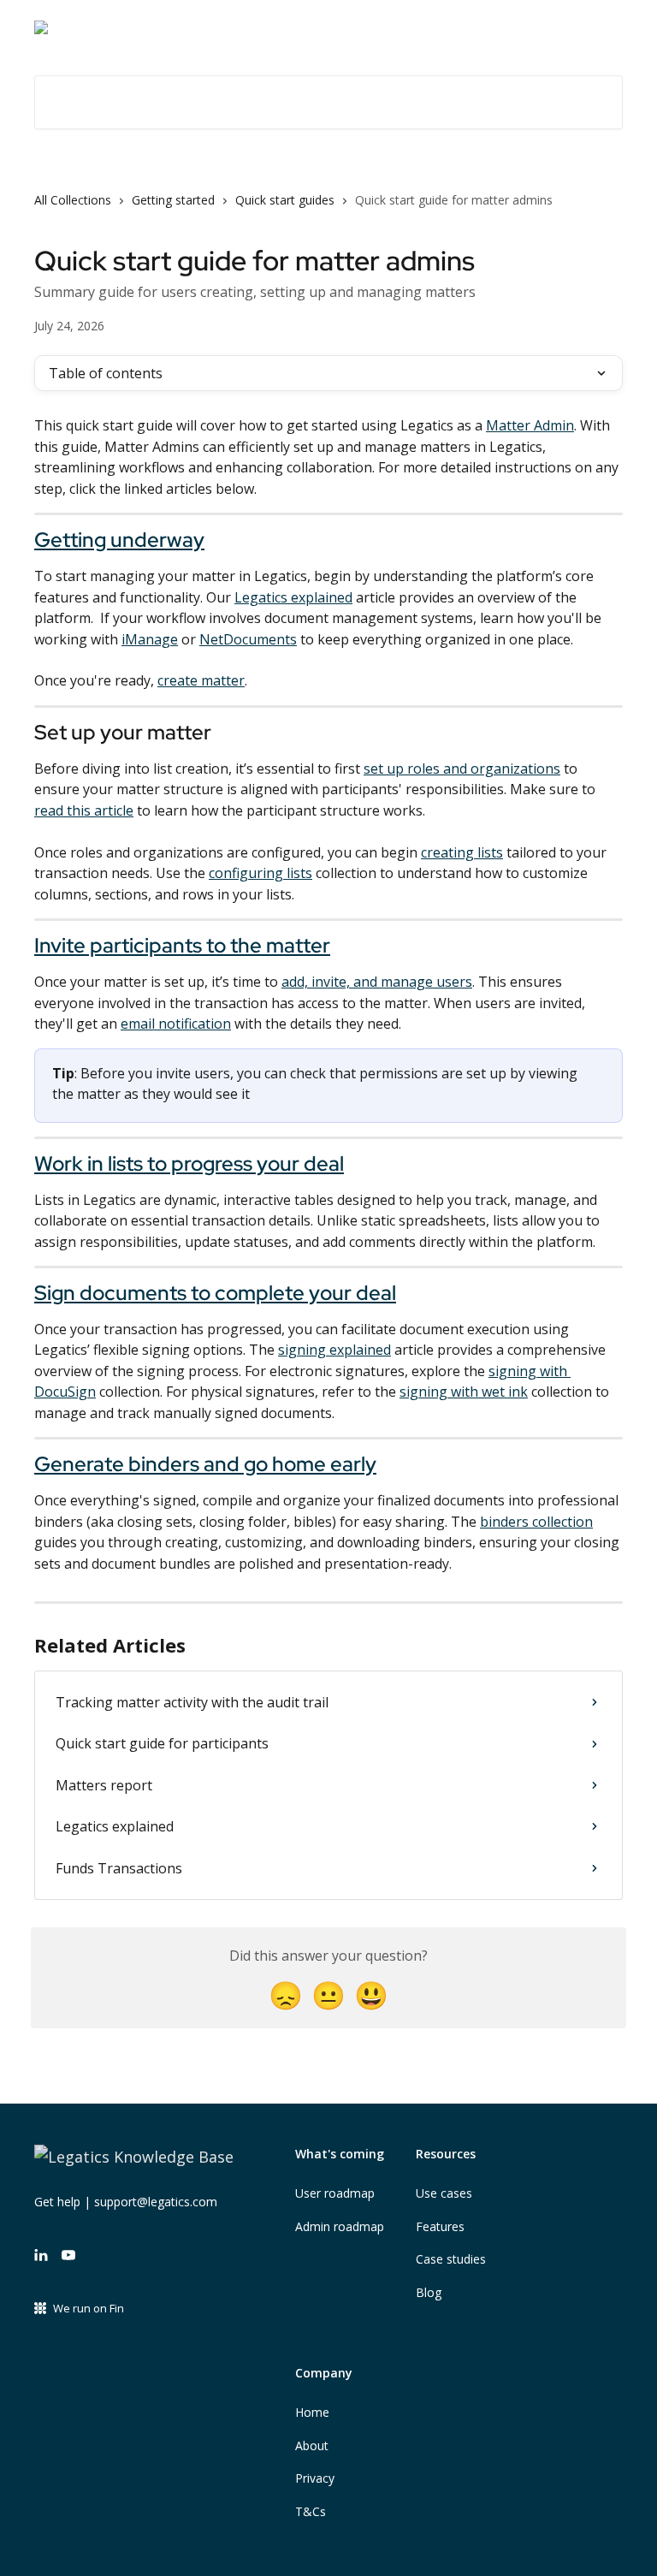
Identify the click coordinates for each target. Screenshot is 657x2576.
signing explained (334, 1350)
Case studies (451, 2259)
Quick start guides (285, 200)
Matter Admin (530, 425)
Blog (429, 2292)
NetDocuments (248, 639)
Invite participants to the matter (182, 945)
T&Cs (311, 2511)
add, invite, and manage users (377, 982)
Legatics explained (293, 597)
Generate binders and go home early (205, 1464)
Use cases (444, 2193)
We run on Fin (89, 2308)
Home (312, 2412)
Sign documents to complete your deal (215, 1293)
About (312, 2445)
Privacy (315, 2478)
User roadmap (335, 2193)
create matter (201, 680)
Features (440, 2226)
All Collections (73, 200)
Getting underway (119, 540)
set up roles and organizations (462, 769)
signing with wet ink (464, 1392)
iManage (150, 639)
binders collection (536, 1522)
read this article (84, 810)
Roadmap (583, 27)
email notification (176, 1024)
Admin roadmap (340, 2226)
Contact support (361, 27)
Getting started (173, 200)
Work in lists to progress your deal (189, 1163)
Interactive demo (482, 27)
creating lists (462, 852)
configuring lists (260, 873)
